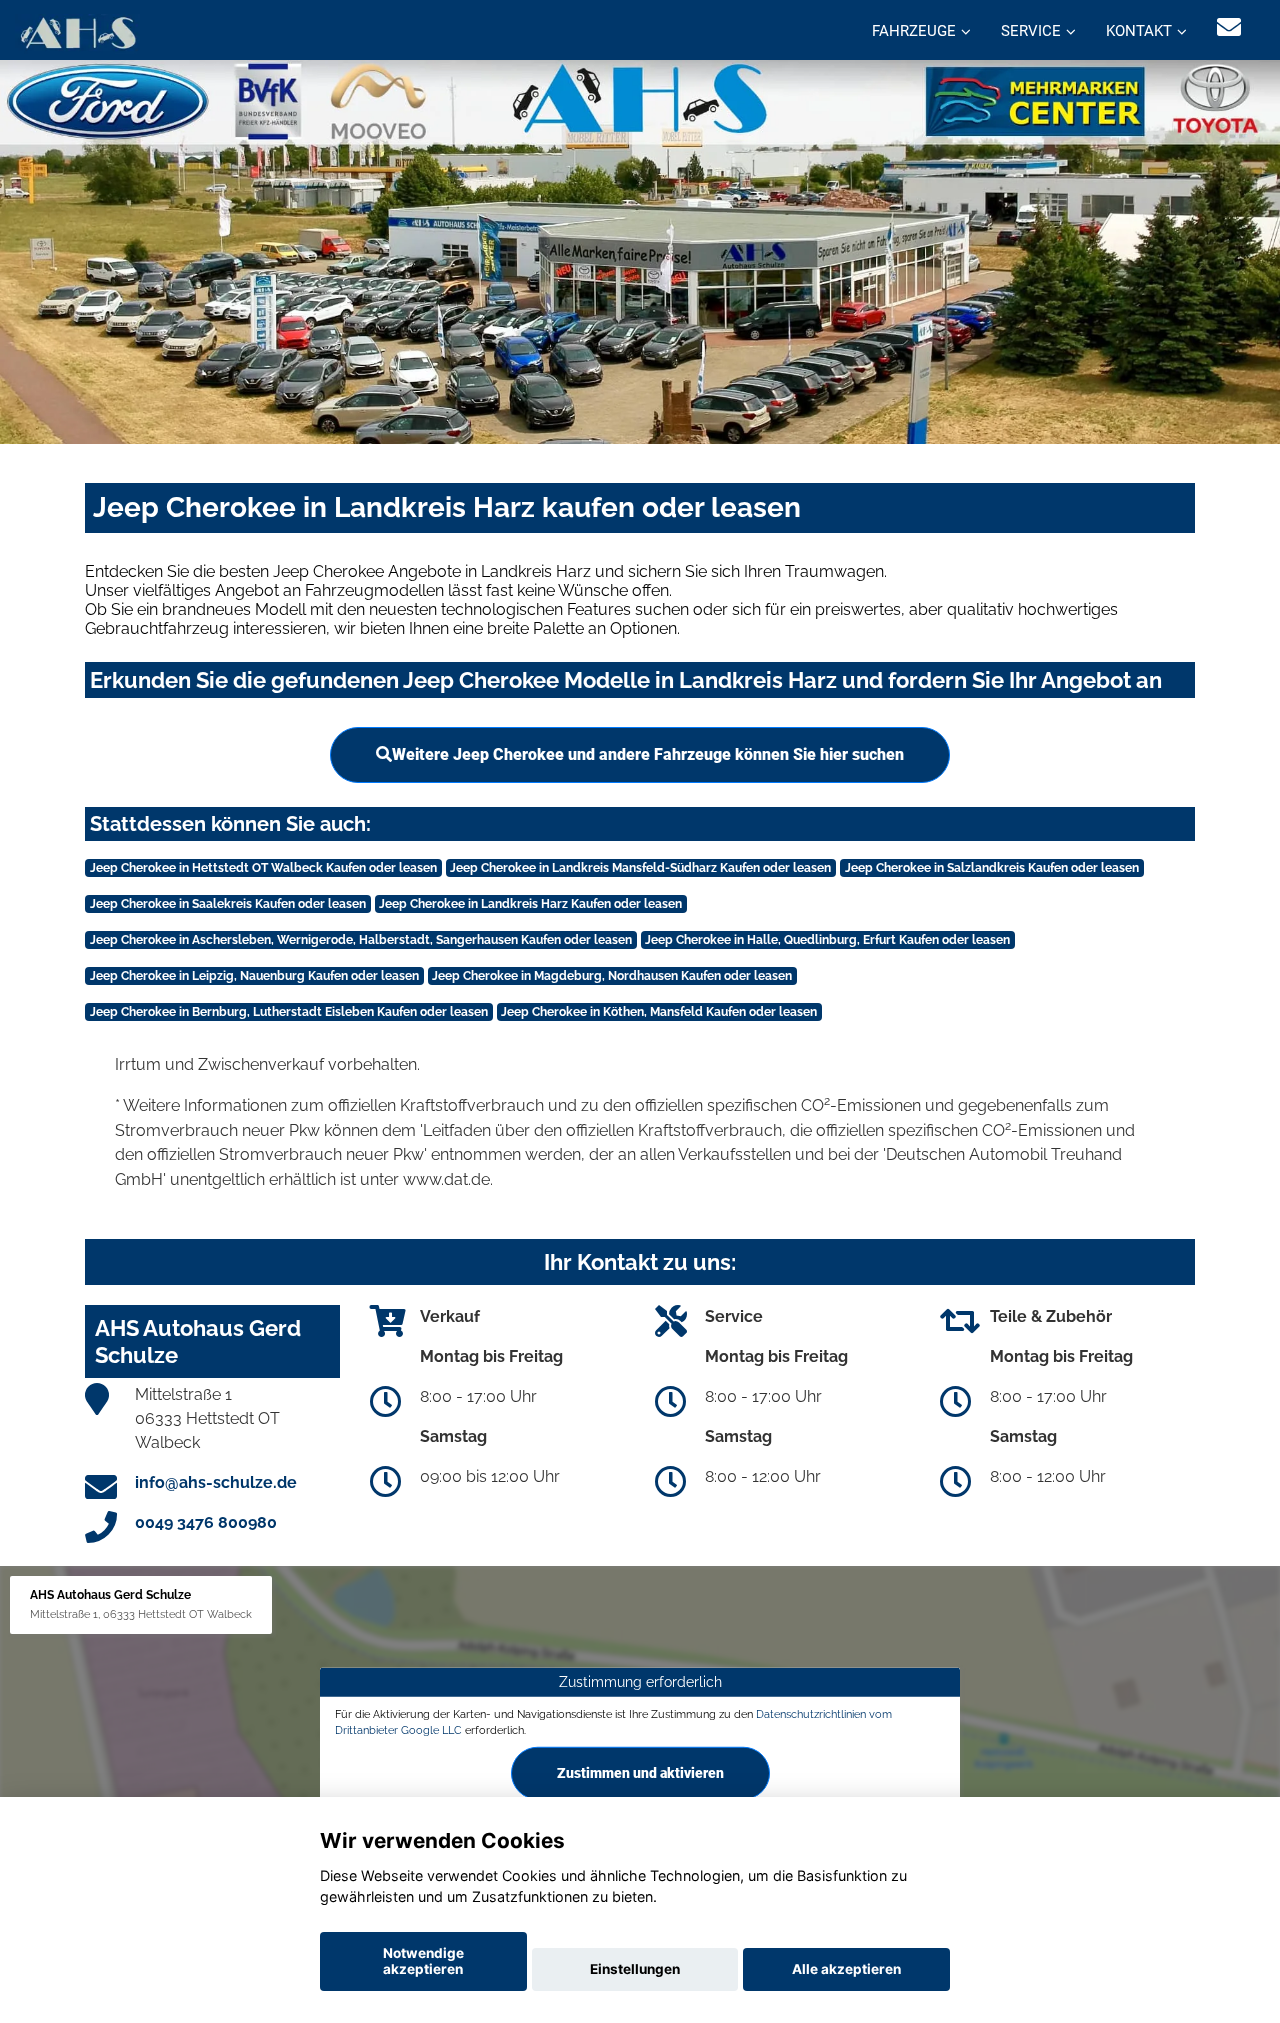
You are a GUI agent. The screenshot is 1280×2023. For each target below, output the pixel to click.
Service (1031, 31)
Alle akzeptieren (846, 1969)
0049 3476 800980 (206, 1522)
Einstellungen (635, 1969)
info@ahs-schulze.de (216, 1482)
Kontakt (1139, 31)
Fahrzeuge (914, 31)
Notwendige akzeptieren (423, 1961)
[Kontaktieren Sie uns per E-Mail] (1229, 27)
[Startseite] (77, 32)
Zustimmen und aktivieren (640, 1772)
